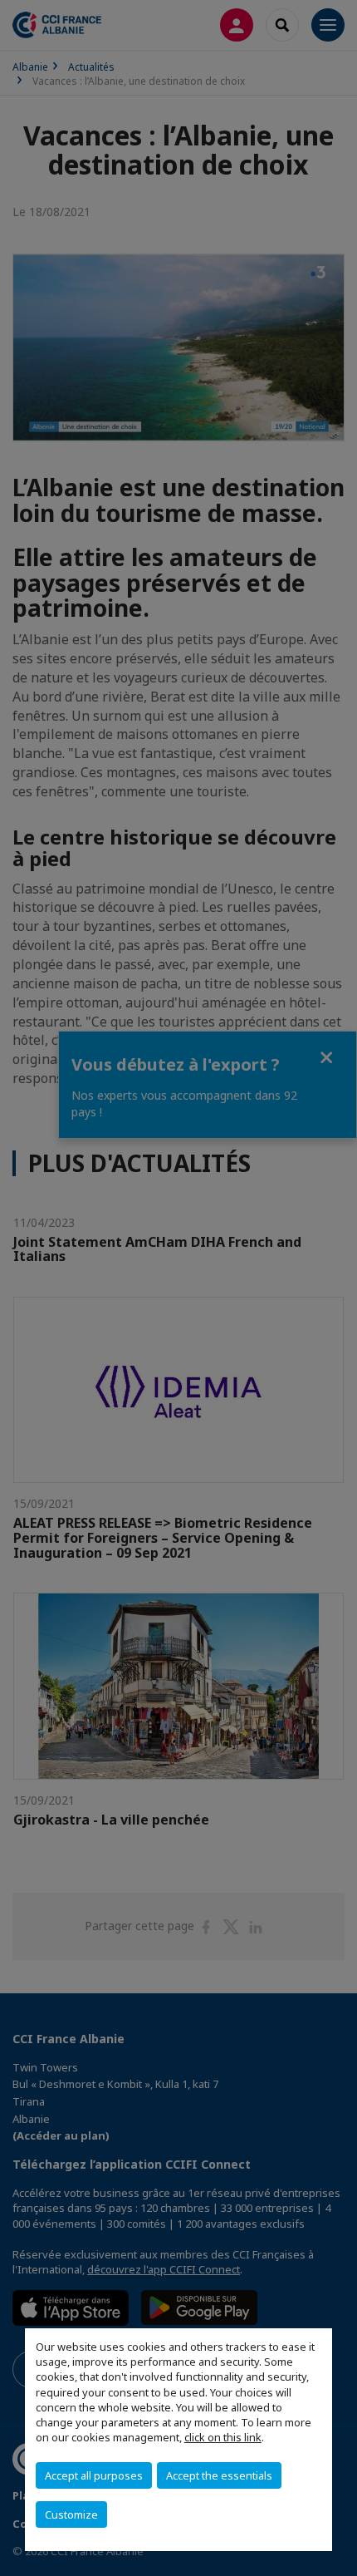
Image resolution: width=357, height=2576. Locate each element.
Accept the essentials (219, 2475)
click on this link (223, 2437)
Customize (71, 2514)
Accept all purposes (94, 2475)
